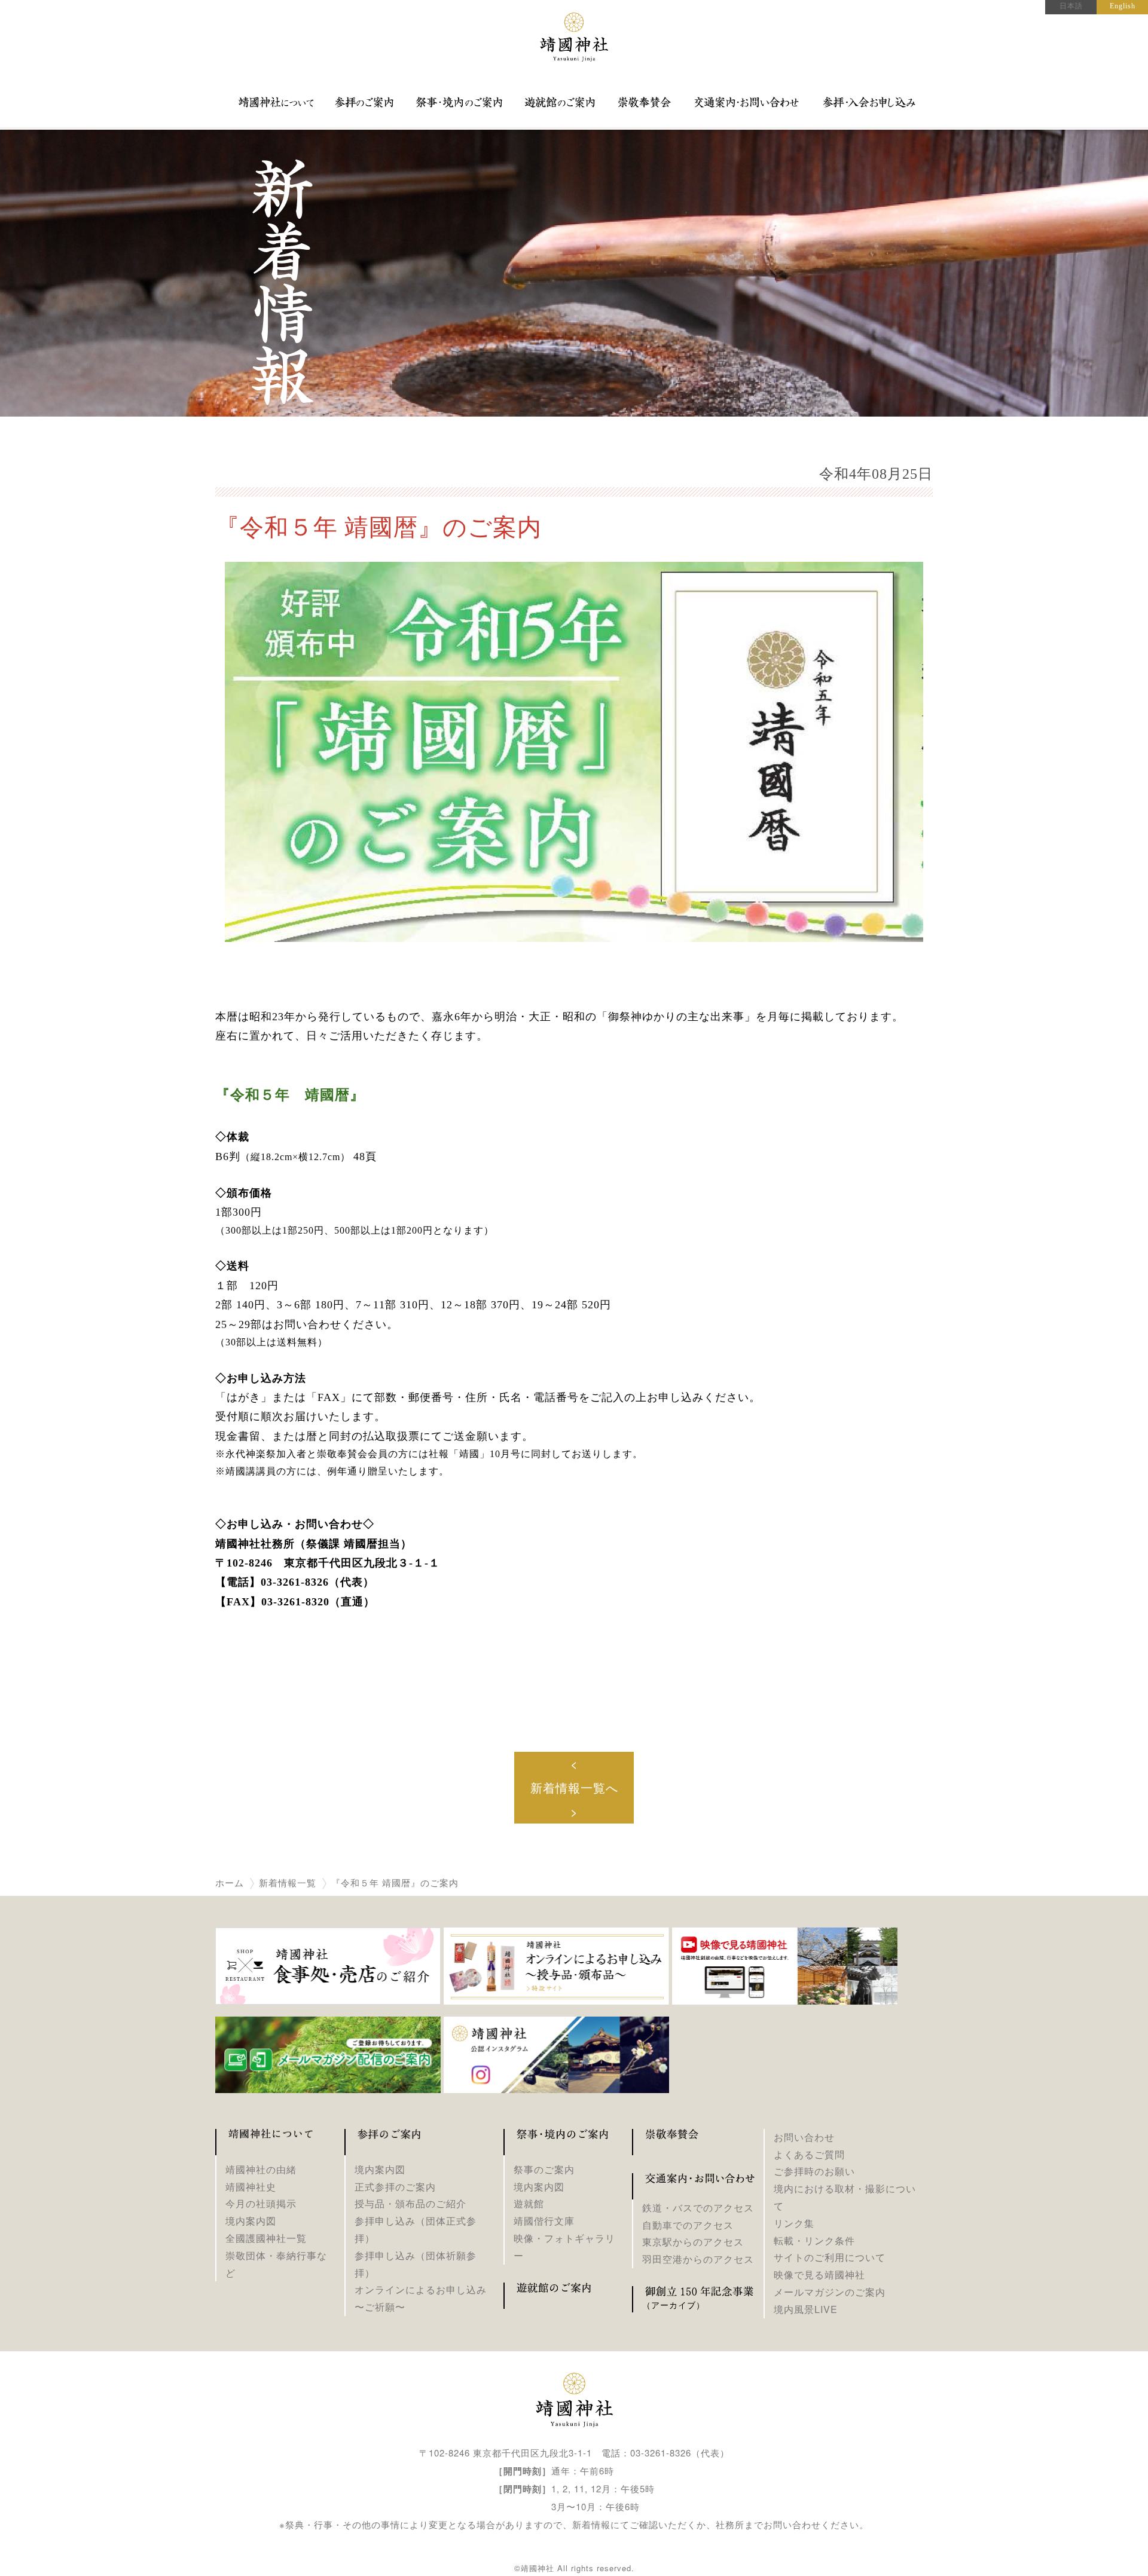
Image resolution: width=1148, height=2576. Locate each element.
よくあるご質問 (809, 2154)
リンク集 (794, 2223)
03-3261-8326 (661, 2453)
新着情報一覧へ (574, 1787)
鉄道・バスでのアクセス (698, 2208)
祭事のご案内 (544, 2169)
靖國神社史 (251, 2187)
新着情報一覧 (288, 1883)
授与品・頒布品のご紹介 (410, 2203)
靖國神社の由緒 (261, 2169)
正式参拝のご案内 (395, 2187)
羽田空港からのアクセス (698, 2259)
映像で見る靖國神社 (819, 2274)
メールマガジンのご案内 (830, 2292)
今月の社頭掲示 (261, 2203)
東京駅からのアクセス (693, 2242)
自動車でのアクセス (688, 2225)
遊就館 (529, 2203)
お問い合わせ (804, 2137)
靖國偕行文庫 (544, 2221)
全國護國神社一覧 (266, 2238)
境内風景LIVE (806, 2309)
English (1123, 6)
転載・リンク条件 (814, 2240)
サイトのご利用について (830, 2257)
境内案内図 (251, 2221)
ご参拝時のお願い (814, 2171)
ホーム (230, 1883)
